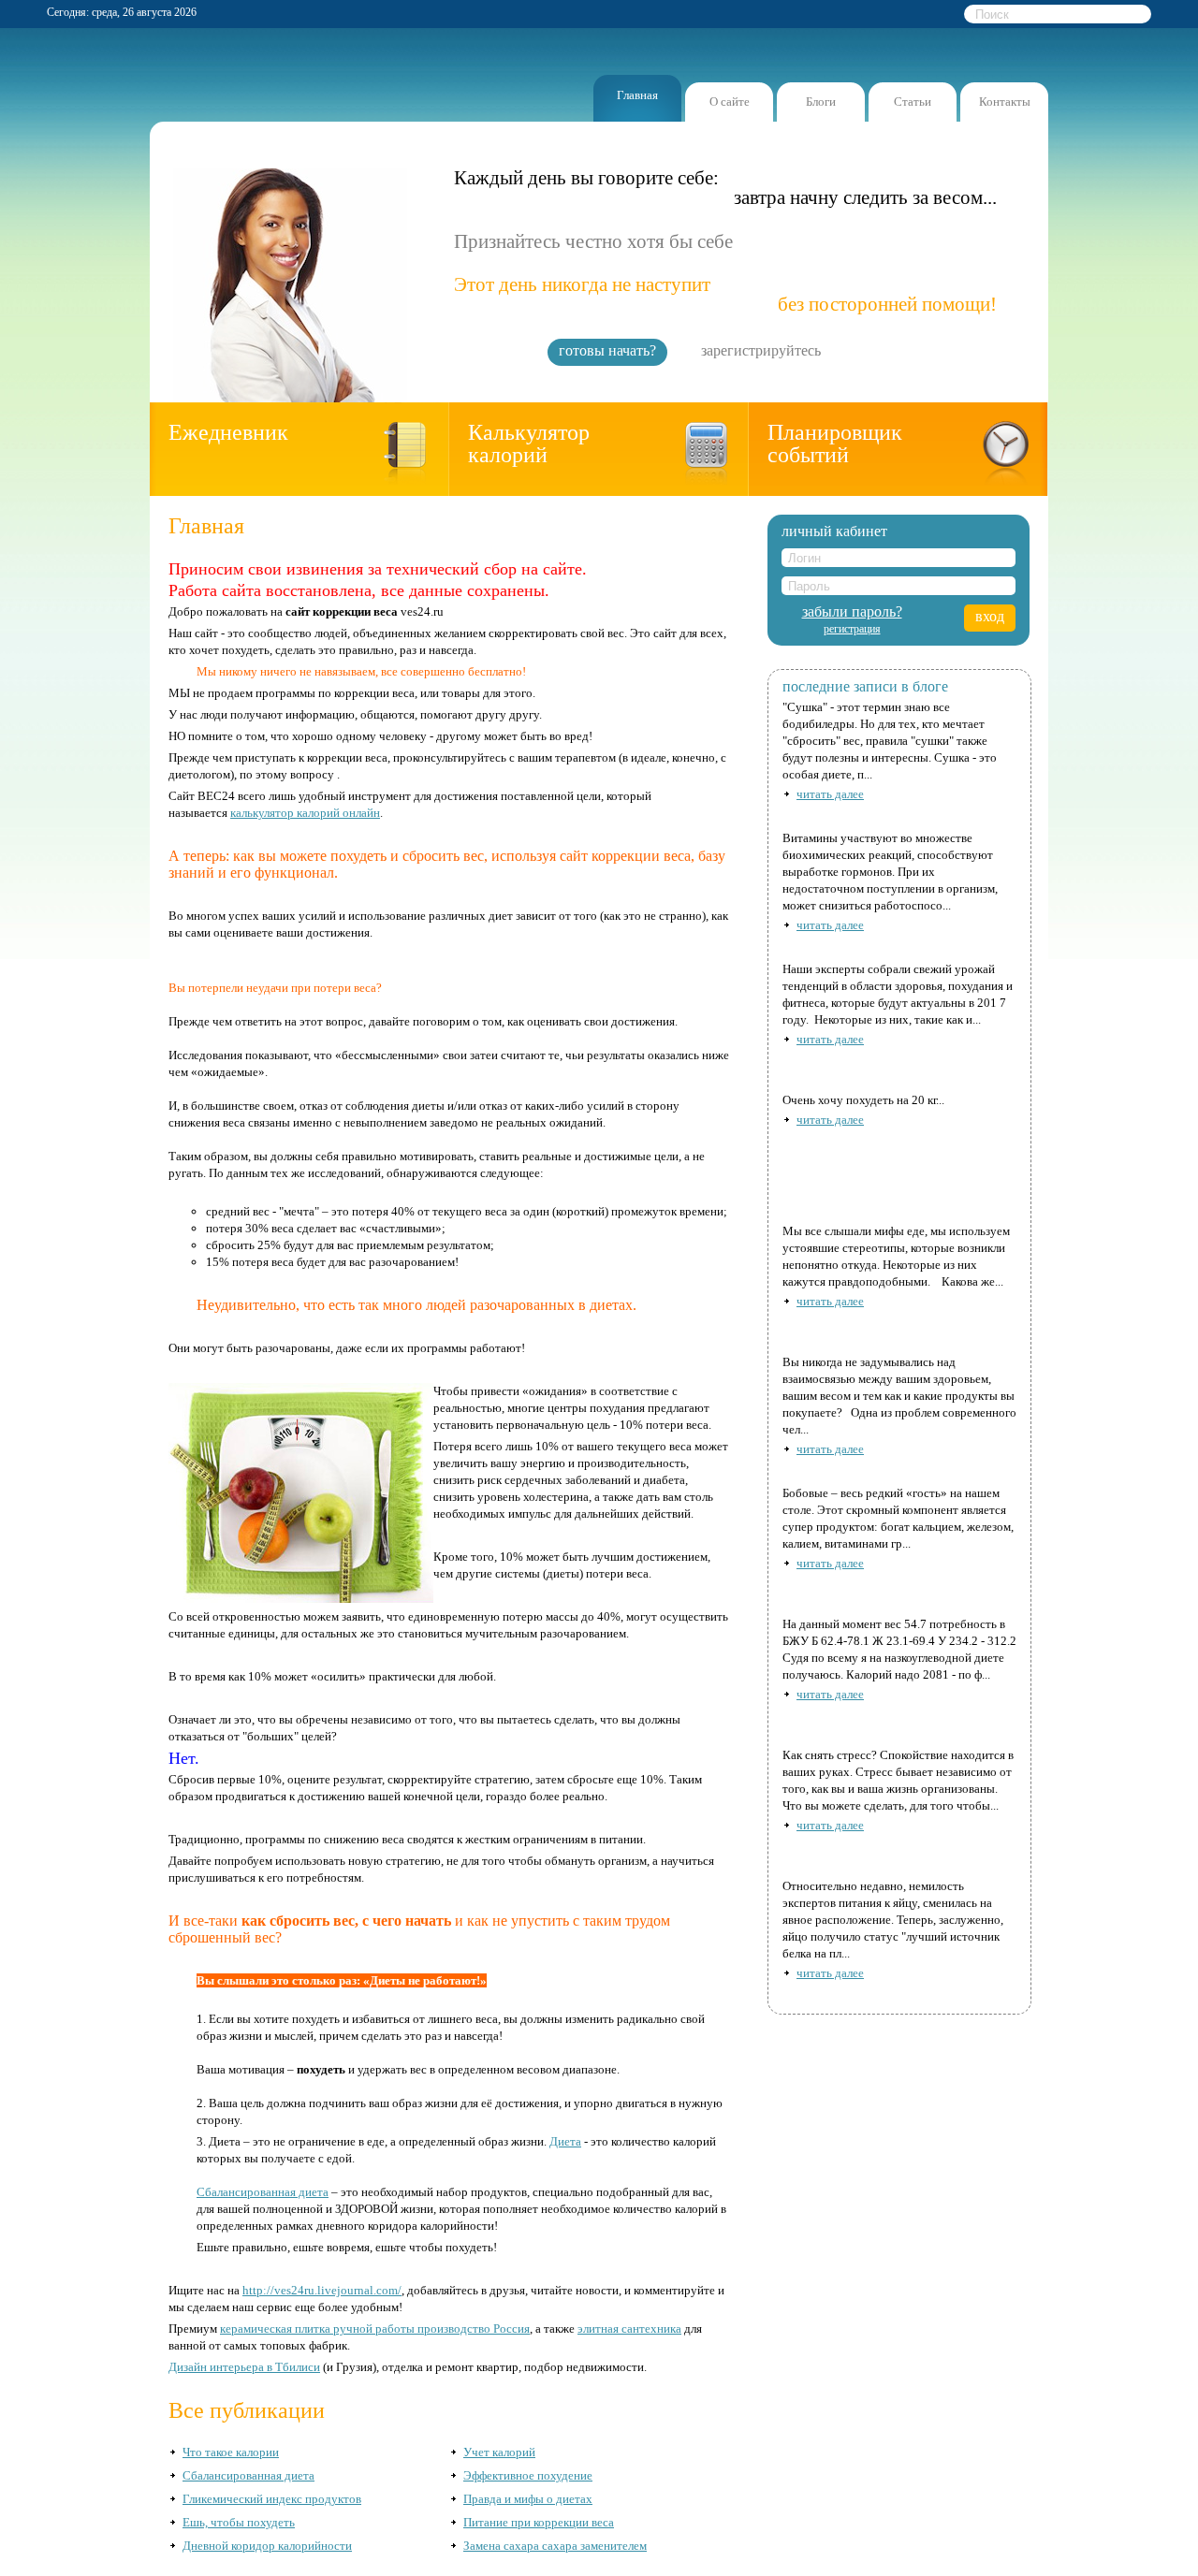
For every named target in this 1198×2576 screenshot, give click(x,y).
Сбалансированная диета (263, 2192)
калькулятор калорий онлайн (305, 813)
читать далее (830, 794)
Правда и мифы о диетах (528, 2499)
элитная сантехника (629, 2329)
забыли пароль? (852, 612)
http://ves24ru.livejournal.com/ (322, 2290)
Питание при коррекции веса (539, 2522)
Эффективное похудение (528, 2475)
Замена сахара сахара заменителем (555, 2546)
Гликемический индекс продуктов (272, 2499)
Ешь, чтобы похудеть (239, 2522)
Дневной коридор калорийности (267, 2546)
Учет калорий (499, 2452)
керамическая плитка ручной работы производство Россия (375, 2329)
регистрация (852, 629)
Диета (565, 2141)
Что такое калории (231, 2452)
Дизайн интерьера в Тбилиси (244, 2367)
